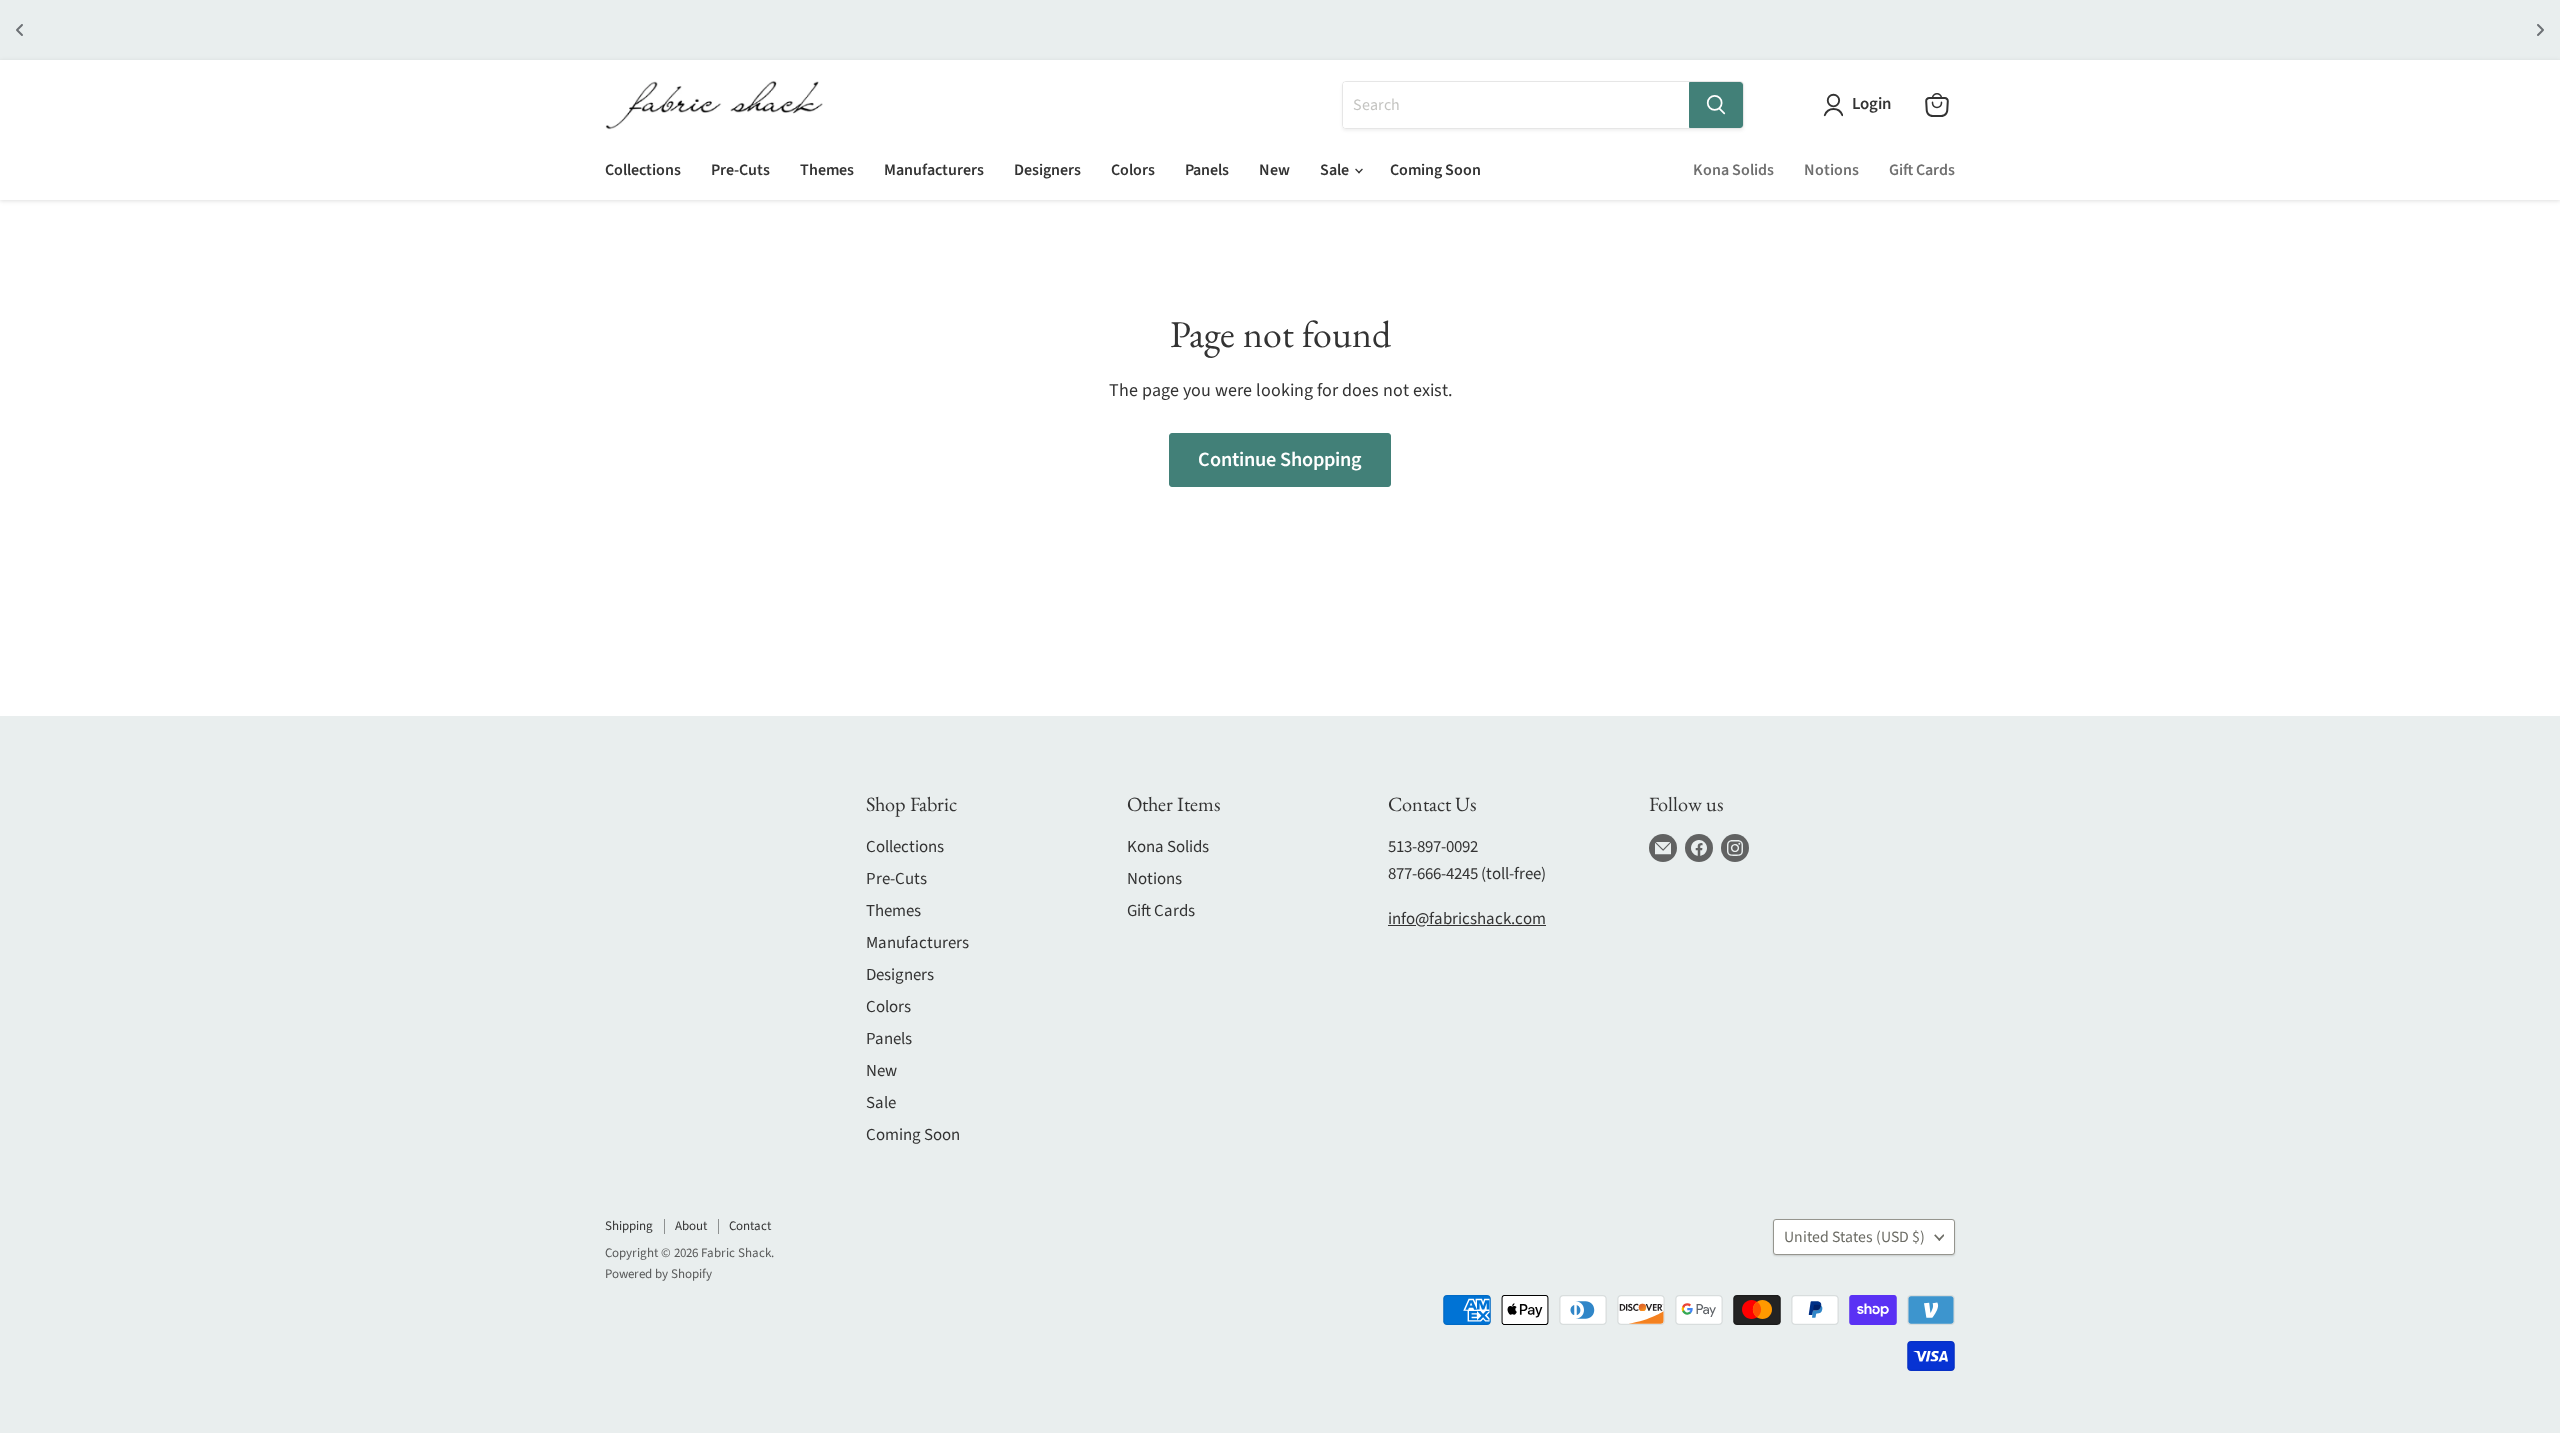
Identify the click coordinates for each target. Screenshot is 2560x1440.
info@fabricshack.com (1467, 919)
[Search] (1716, 105)
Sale (1336, 170)
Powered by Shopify (658, 1274)
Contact (750, 1226)
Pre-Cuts (740, 170)
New (1274, 170)
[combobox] (1516, 105)
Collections (643, 170)
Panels (1207, 170)
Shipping (629, 1226)
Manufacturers (934, 170)
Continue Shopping (1280, 459)
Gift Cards (1922, 170)
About (691, 1226)
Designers (1047, 170)
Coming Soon (1435, 170)
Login (1871, 104)
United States (1854, 1237)
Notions (1831, 170)
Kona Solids (1733, 170)
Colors (1133, 170)
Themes (827, 170)
